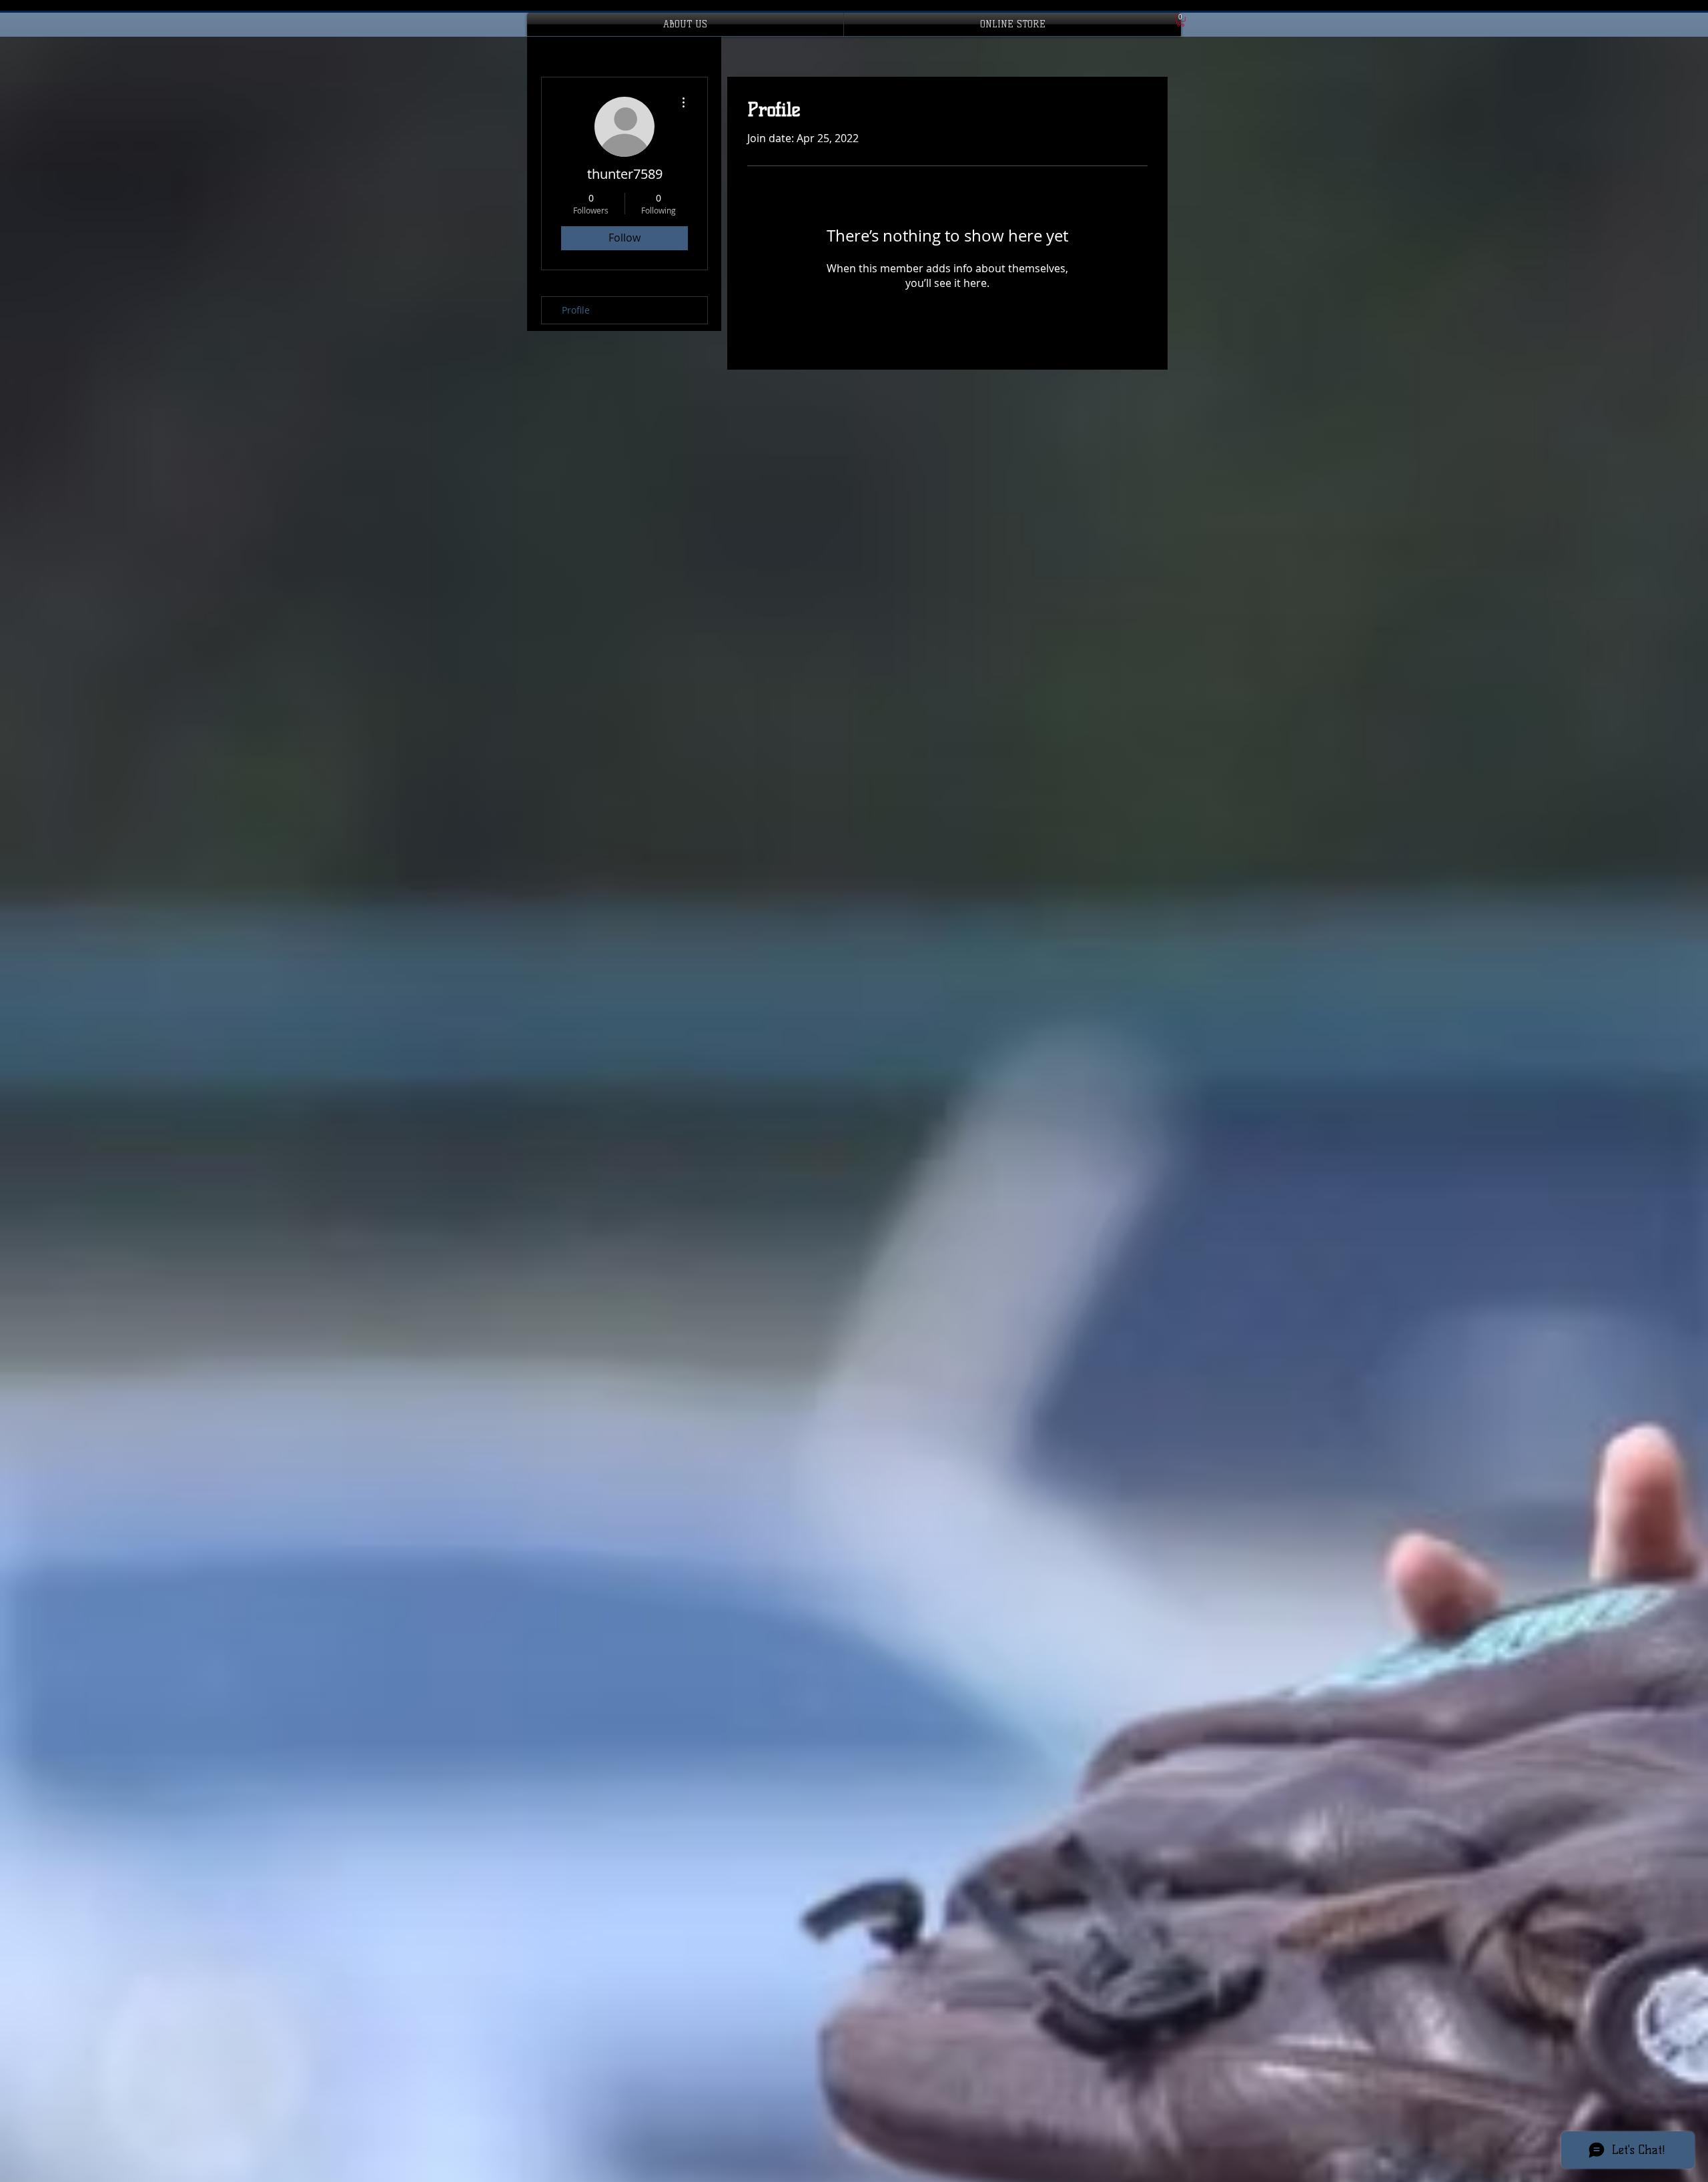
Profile (576, 310)
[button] (1181, 21)
